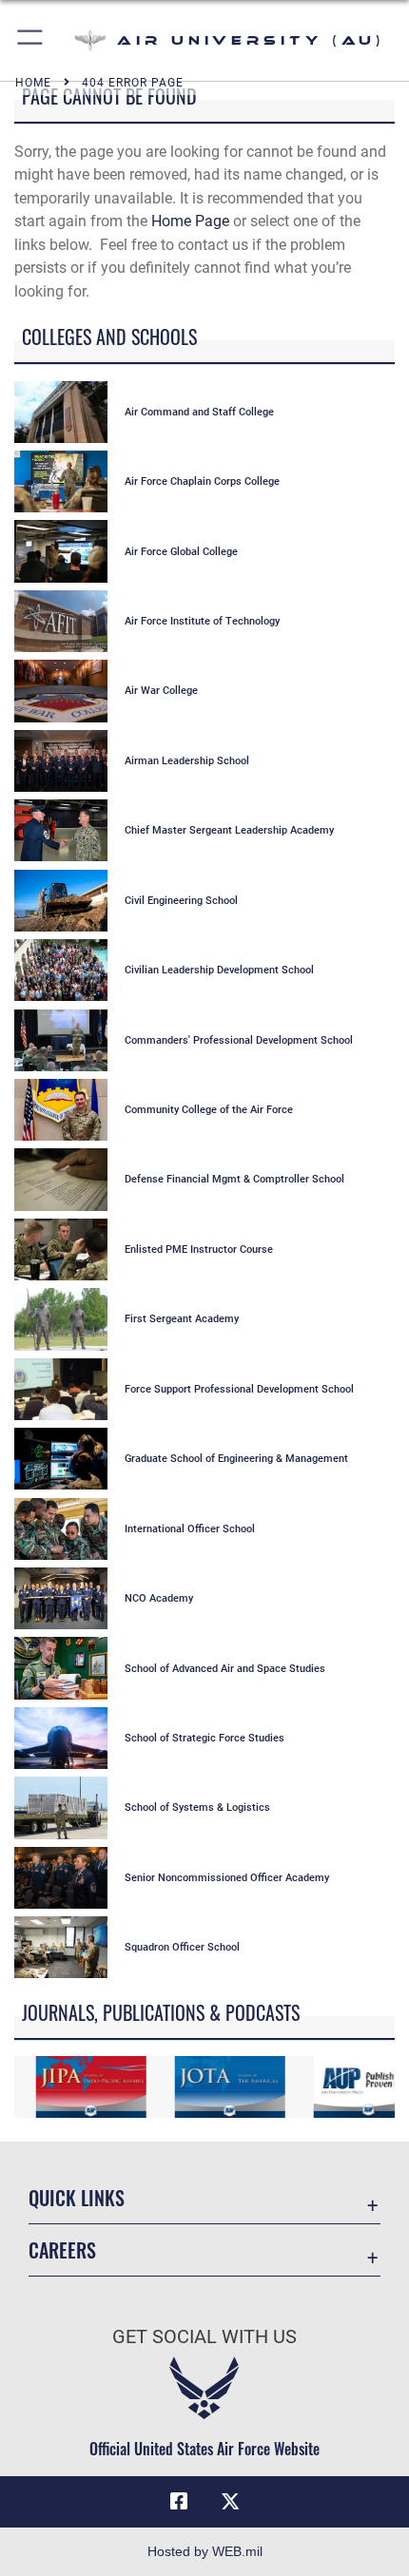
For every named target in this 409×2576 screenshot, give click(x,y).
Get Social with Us (204, 2337)
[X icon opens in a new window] (230, 2502)
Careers (62, 2250)
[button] (31, 40)
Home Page (190, 221)
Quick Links (77, 2198)
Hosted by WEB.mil (205, 2551)
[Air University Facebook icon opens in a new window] (179, 2502)
